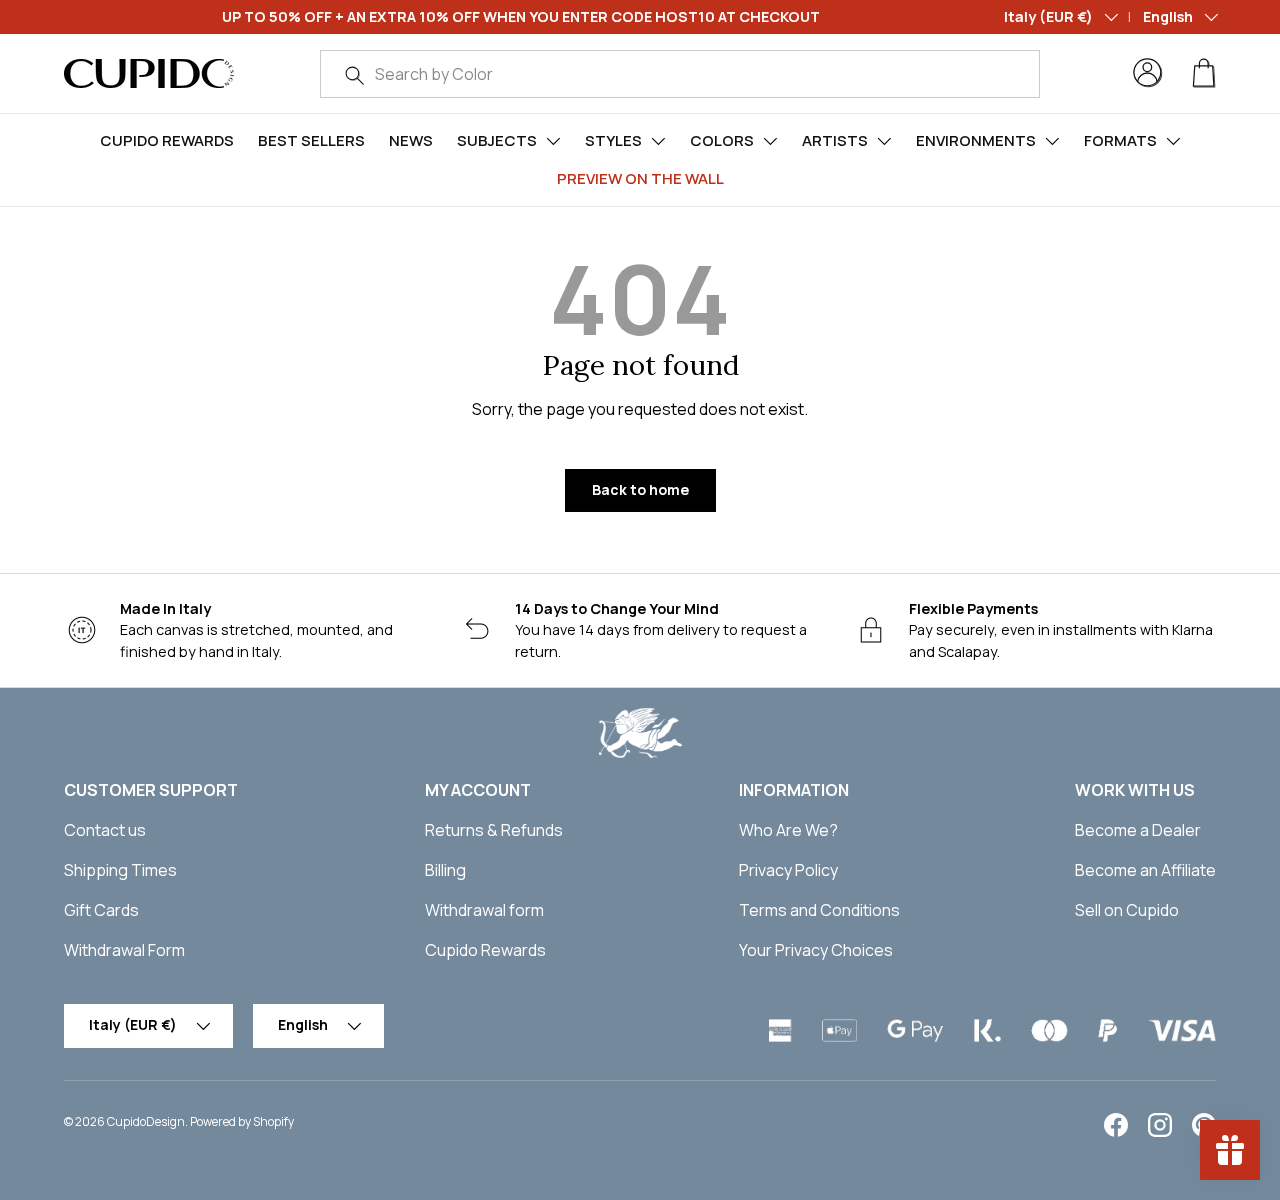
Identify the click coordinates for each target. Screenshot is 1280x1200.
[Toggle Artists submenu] (884, 141)
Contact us (105, 830)
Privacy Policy (788, 870)
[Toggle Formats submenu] (1173, 141)
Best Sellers (311, 140)
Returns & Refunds (494, 830)
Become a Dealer (1138, 830)
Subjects (497, 140)
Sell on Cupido (1127, 910)
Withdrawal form (484, 910)
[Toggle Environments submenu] (1052, 141)
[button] (1204, 73)
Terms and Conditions (819, 910)
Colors (722, 140)
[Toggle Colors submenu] (770, 141)
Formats (1120, 140)
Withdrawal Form (124, 950)
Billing (445, 870)
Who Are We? (788, 830)
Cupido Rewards (167, 140)
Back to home (640, 489)
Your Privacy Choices (816, 950)
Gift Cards (101, 910)
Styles (613, 140)
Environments (976, 140)
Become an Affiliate (1145, 870)
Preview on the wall (640, 178)
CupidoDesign (146, 1121)
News (411, 140)
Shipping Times (120, 870)
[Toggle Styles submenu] (658, 141)
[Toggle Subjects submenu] (553, 141)
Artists (835, 140)
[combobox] (680, 74)
